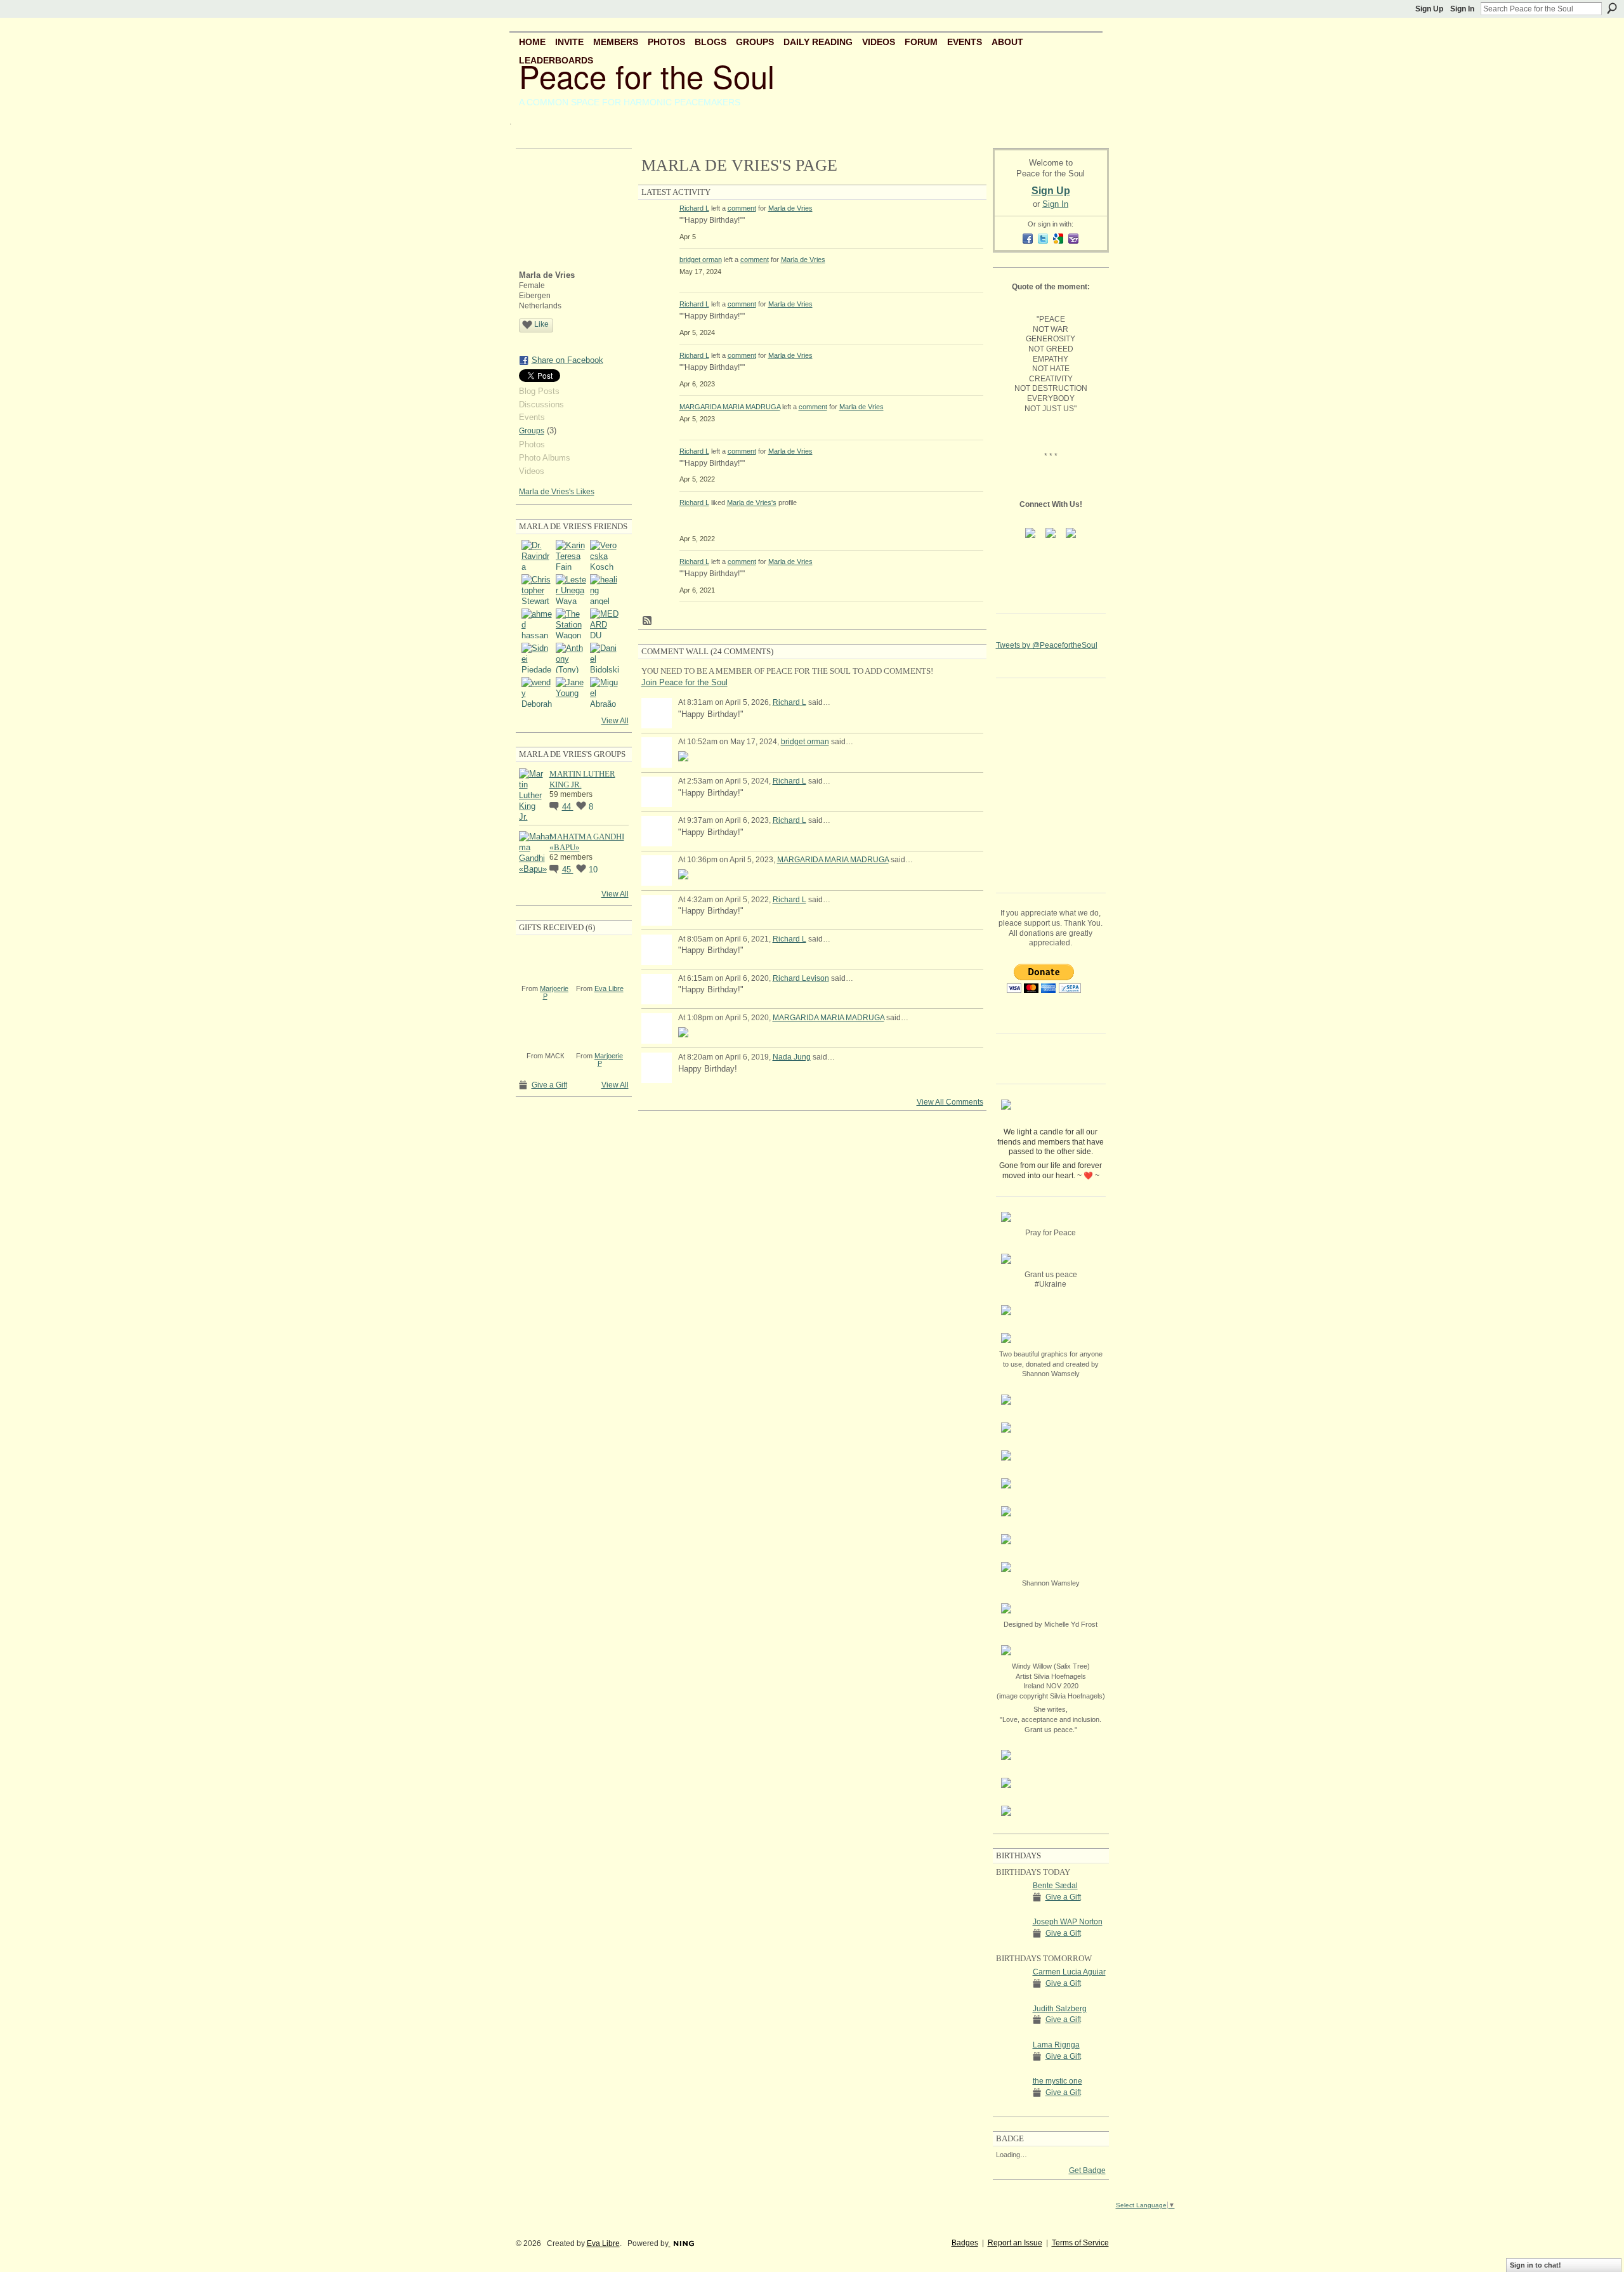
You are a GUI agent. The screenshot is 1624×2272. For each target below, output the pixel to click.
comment (742, 208)
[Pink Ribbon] (545, 959)
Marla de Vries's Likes (557, 492)
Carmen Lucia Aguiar (1069, 1972)
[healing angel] (605, 589)
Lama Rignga (1056, 2045)
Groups (532, 431)
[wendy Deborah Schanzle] (537, 692)
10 (593, 870)
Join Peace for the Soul (684, 682)
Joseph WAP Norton (1068, 1922)
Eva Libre (609, 988)
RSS (648, 621)
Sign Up (1429, 9)
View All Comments (950, 1102)
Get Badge (1087, 2170)
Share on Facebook (567, 360)
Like (541, 324)
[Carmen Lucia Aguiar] (1011, 1995)
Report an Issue (1015, 2243)
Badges (965, 2243)
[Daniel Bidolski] (605, 658)
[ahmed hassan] (537, 624)
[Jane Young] (571, 692)
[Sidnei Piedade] (537, 658)
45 (568, 870)
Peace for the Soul (647, 76)
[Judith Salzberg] (1011, 2032)
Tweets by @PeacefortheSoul (1047, 645)
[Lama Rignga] (1011, 2068)
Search (1612, 8)
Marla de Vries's (752, 502)
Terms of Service (1080, 2243)
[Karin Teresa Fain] (571, 555)
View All (615, 721)
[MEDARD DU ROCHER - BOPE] (605, 624)
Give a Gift (549, 1085)
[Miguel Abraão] (605, 692)
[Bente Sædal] (1011, 1909)
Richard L (694, 208)
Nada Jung (792, 1057)
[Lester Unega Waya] (571, 589)
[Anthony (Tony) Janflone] (571, 658)
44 (568, 807)
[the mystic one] (1011, 2104)
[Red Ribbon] (600, 1027)
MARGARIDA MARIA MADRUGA (730, 407)
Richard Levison (801, 978)
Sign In (1462, 9)
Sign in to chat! (1536, 2265)
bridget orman (701, 259)
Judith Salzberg (1060, 2009)
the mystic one (1058, 2081)
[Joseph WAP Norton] (1011, 1945)
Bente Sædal (1055, 1886)
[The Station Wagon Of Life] (571, 624)
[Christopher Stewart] (537, 589)
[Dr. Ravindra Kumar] (537, 555)
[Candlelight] (600, 959)
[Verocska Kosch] (605, 555)
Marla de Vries (790, 208)
